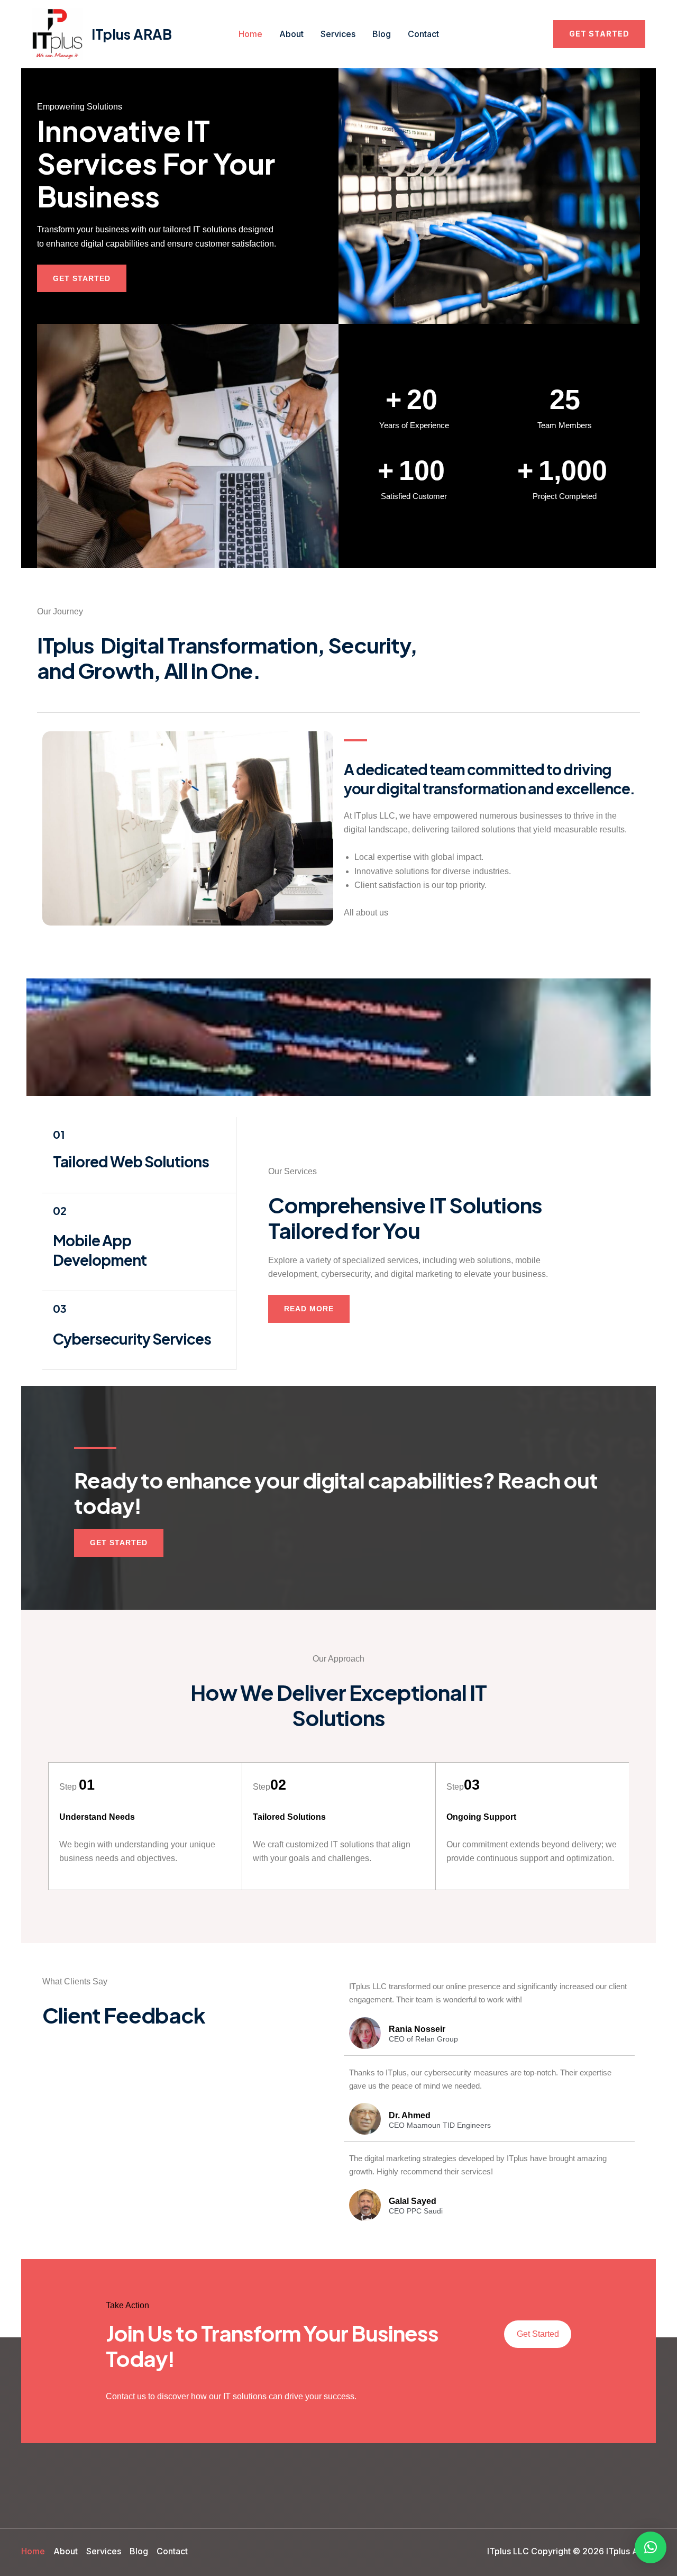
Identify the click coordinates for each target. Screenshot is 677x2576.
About (291, 34)
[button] (599, 34)
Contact (423, 34)
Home (250, 34)
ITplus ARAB (132, 34)
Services (338, 34)
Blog (382, 34)
